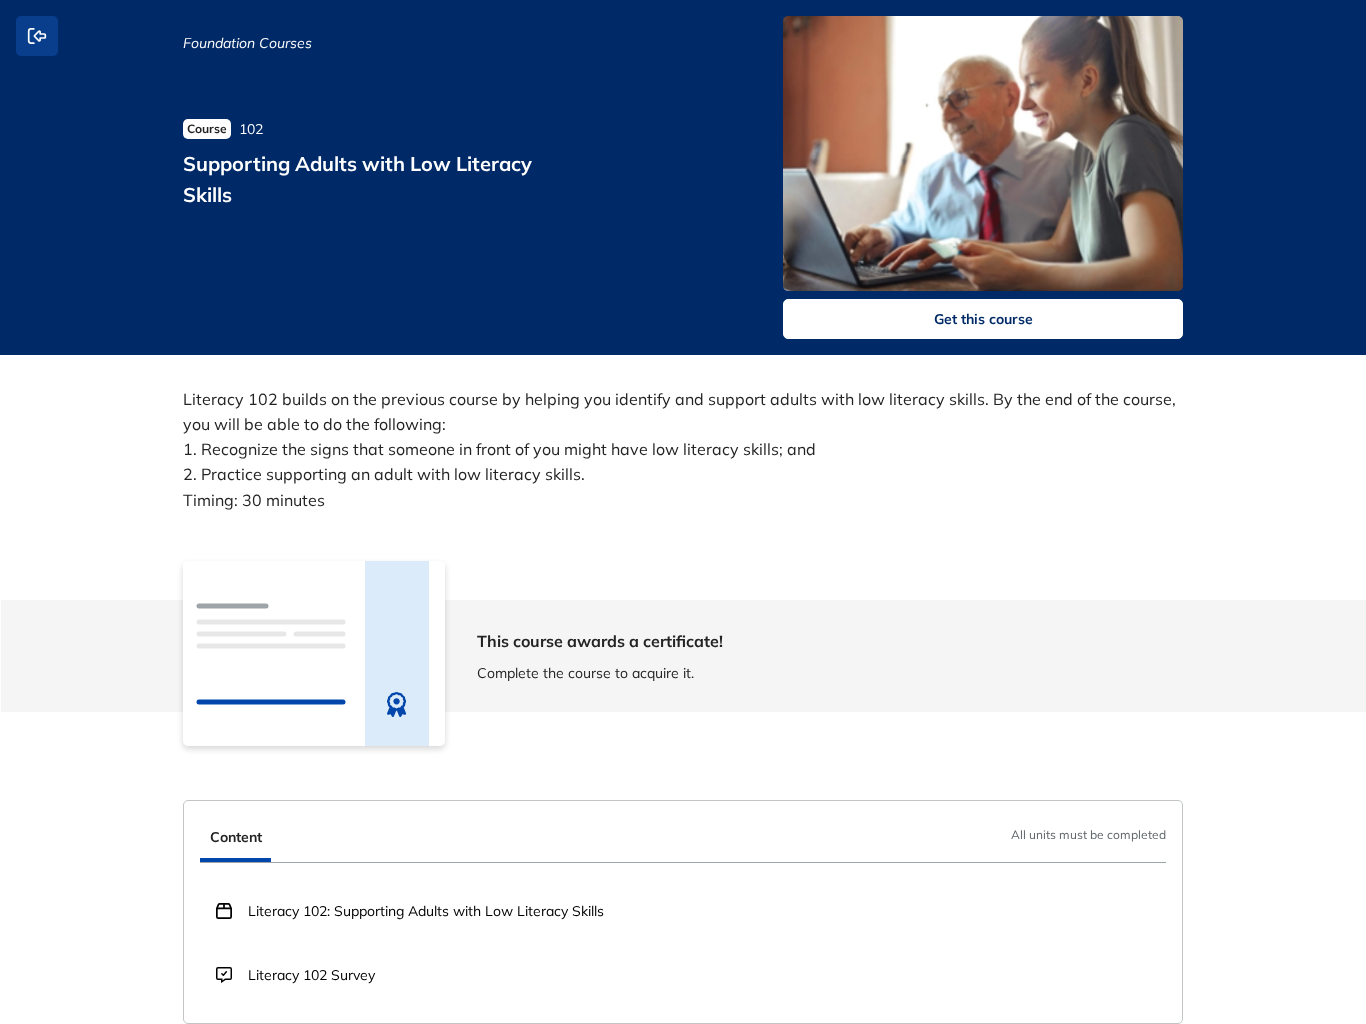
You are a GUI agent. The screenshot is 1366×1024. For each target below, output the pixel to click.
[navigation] (683, 840)
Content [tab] (236, 837)
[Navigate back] (37, 36)
